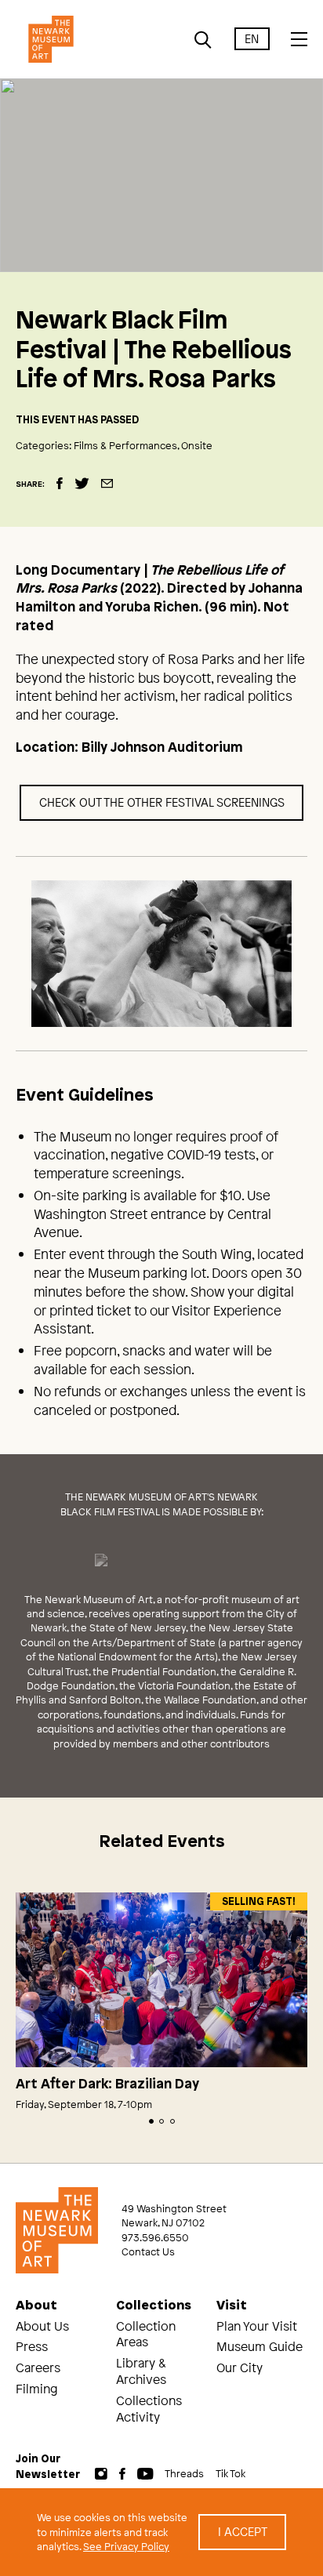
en (252, 39)
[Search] (203, 40)
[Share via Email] (107, 483)
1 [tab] (151, 2121)
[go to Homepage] (51, 39)
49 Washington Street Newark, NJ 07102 (174, 2215)
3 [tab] (172, 2121)
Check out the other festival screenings (162, 802)
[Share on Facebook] (60, 483)
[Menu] (299, 39)
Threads (184, 2473)
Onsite (197, 445)
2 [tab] (161, 2121)
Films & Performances (125, 445)
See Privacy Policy (126, 2546)
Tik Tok (230, 2473)
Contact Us (148, 2251)
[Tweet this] (82, 483)
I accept (243, 2531)
